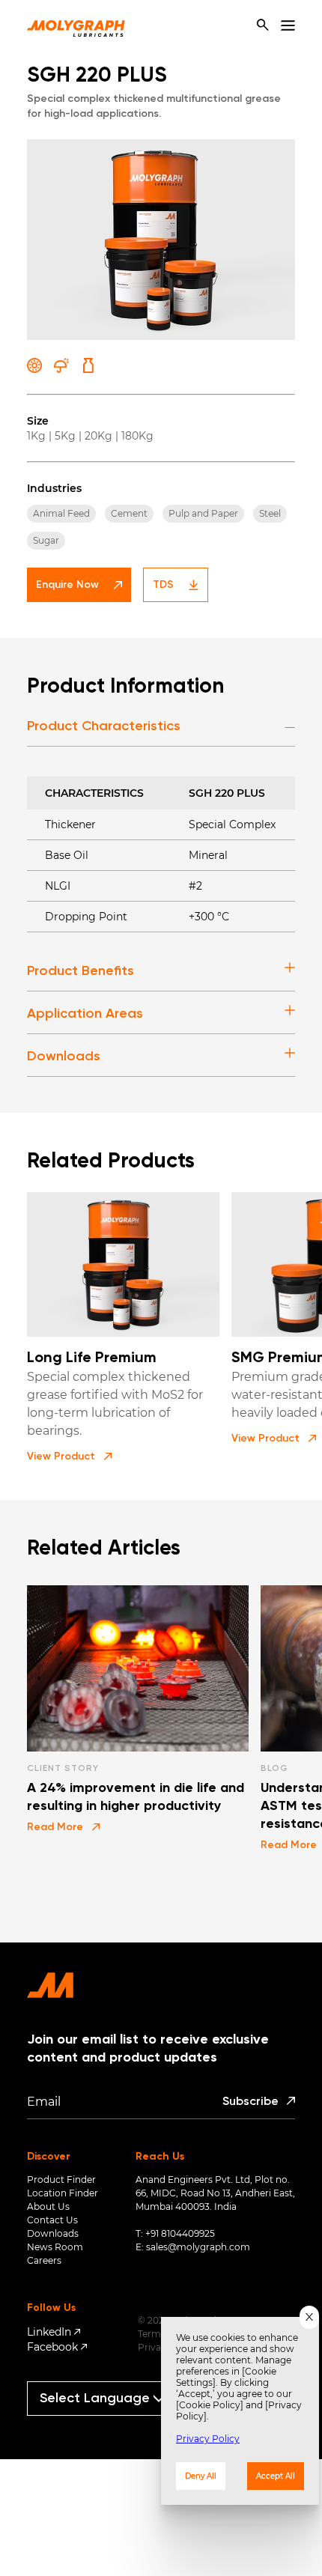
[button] (69, 1456)
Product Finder (61, 2179)
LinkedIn (49, 2332)
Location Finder (63, 2193)
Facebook (52, 2347)
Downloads (53, 2233)
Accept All (276, 2476)
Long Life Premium (92, 1358)
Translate (108, 2422)
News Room (55, 2247)
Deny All (201, 2476)
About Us (48, 2206)
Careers (44, 2260)
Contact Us (52, 2220)
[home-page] (76, 25)
